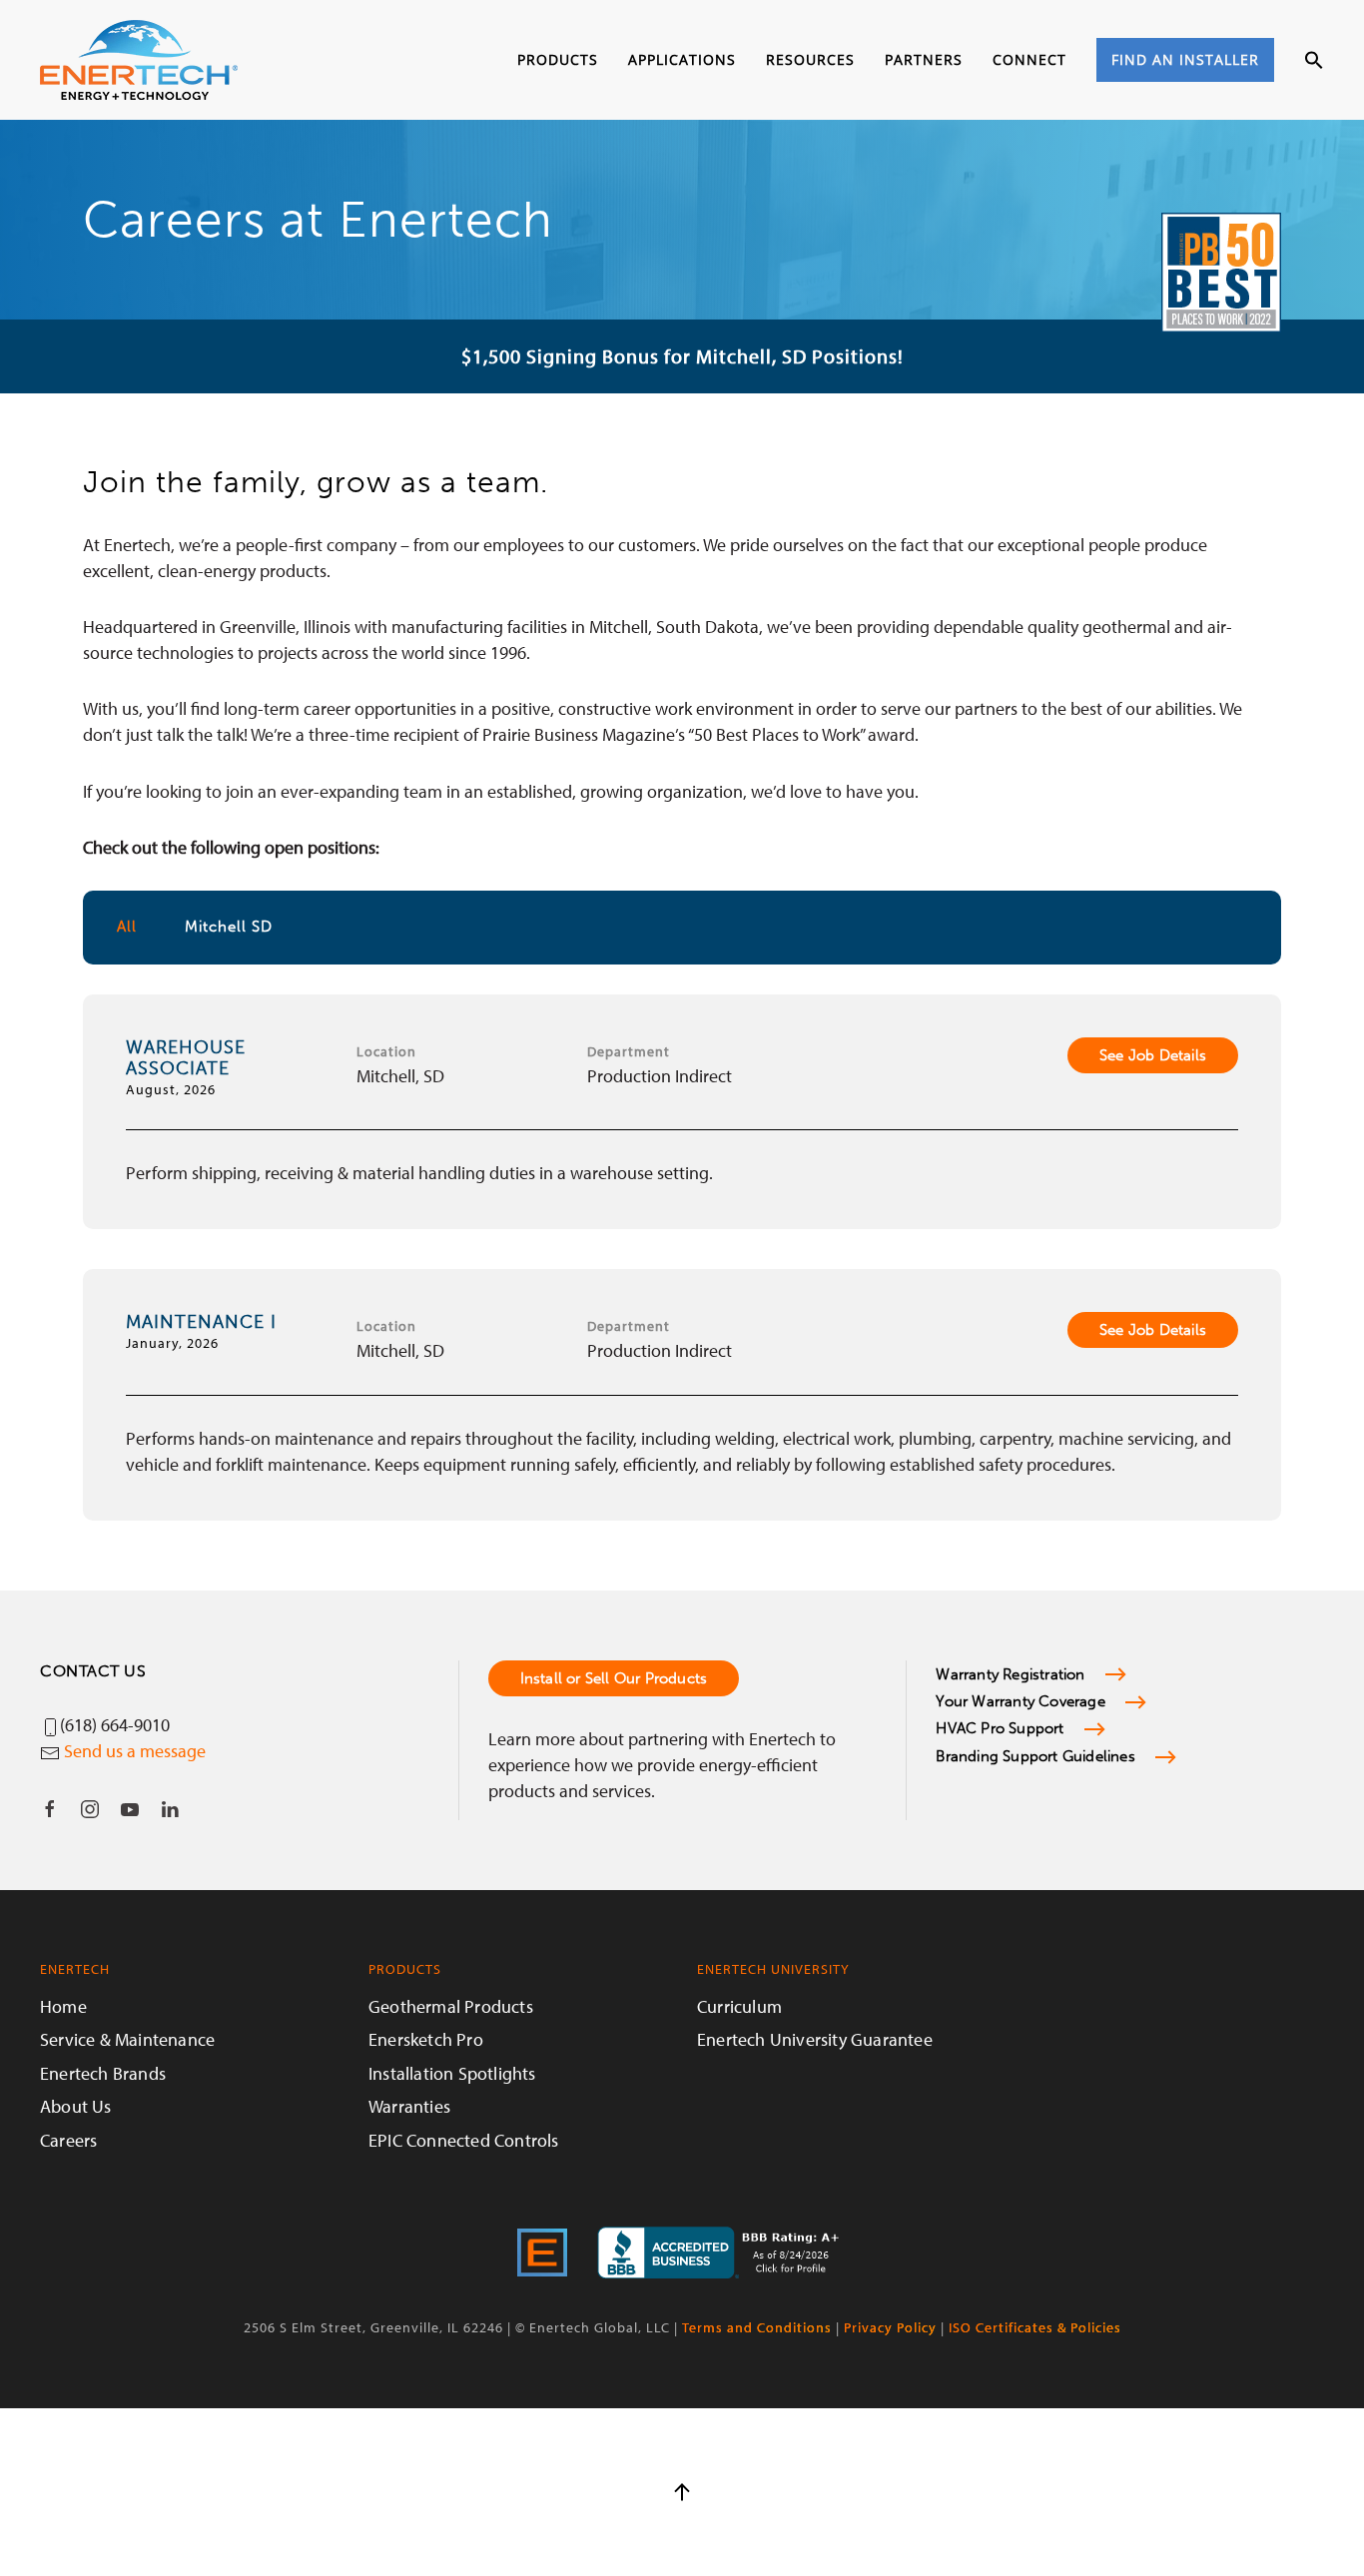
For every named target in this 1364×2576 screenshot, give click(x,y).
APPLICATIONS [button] (682, 59)
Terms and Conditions (757, 2327)
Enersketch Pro (426, 2039)
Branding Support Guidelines (1035, 1756)
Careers (68, 2140)
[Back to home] (139, 60)
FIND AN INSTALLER (1185, 59)
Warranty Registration (1010, 1674)
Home (63, 2006)
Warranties (409, 2106)
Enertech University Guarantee (815, 2039)
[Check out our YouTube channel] (130, 1809)
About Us (76, 2106)
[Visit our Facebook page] (50, 1809)
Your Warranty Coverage (1020, 1701)
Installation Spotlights (452, 2073)
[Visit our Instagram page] (90, 1809)
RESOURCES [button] (810, 59)
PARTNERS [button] (924, 59)
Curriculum (739, 2006)
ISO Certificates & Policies (1035, 2327)
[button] (1314, 60)
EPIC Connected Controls (464, 2140)
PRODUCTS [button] (558, 59)
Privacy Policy (890, 2327)
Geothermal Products (451, 2006)
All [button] (127, 927)
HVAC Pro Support (1000, 1728)
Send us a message (135, 1751)
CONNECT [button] (1029, 59)
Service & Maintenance (127, 2039)
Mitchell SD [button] (229, 927)
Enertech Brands (103, 2073)
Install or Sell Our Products (614, 1678)
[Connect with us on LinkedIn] (170, 1809)
